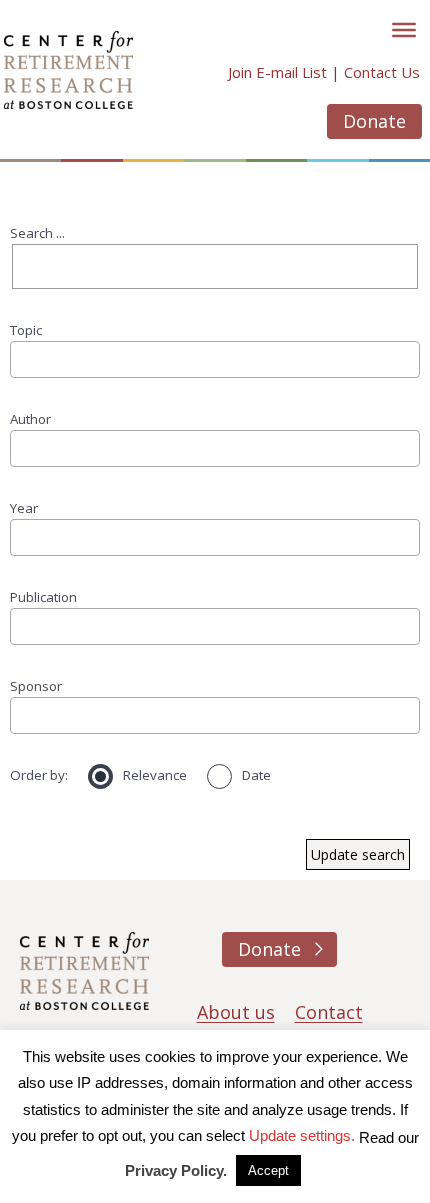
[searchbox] (23, 358)
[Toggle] (404, 30)
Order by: (39, 775)
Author (30, 419)
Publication (43, 597)
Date (256, 775)
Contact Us (382, 72)
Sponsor (36, 686)
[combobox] (215, 359)
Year (24, 508)
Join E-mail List (277, 72)
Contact (329, 1012)
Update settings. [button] (302, 1135)
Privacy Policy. (176, 1170)
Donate (374, 121)
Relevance (155, 775)
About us (236, 1012)
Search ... (37, 233)
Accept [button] (268, 1170)
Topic (26, 330)
